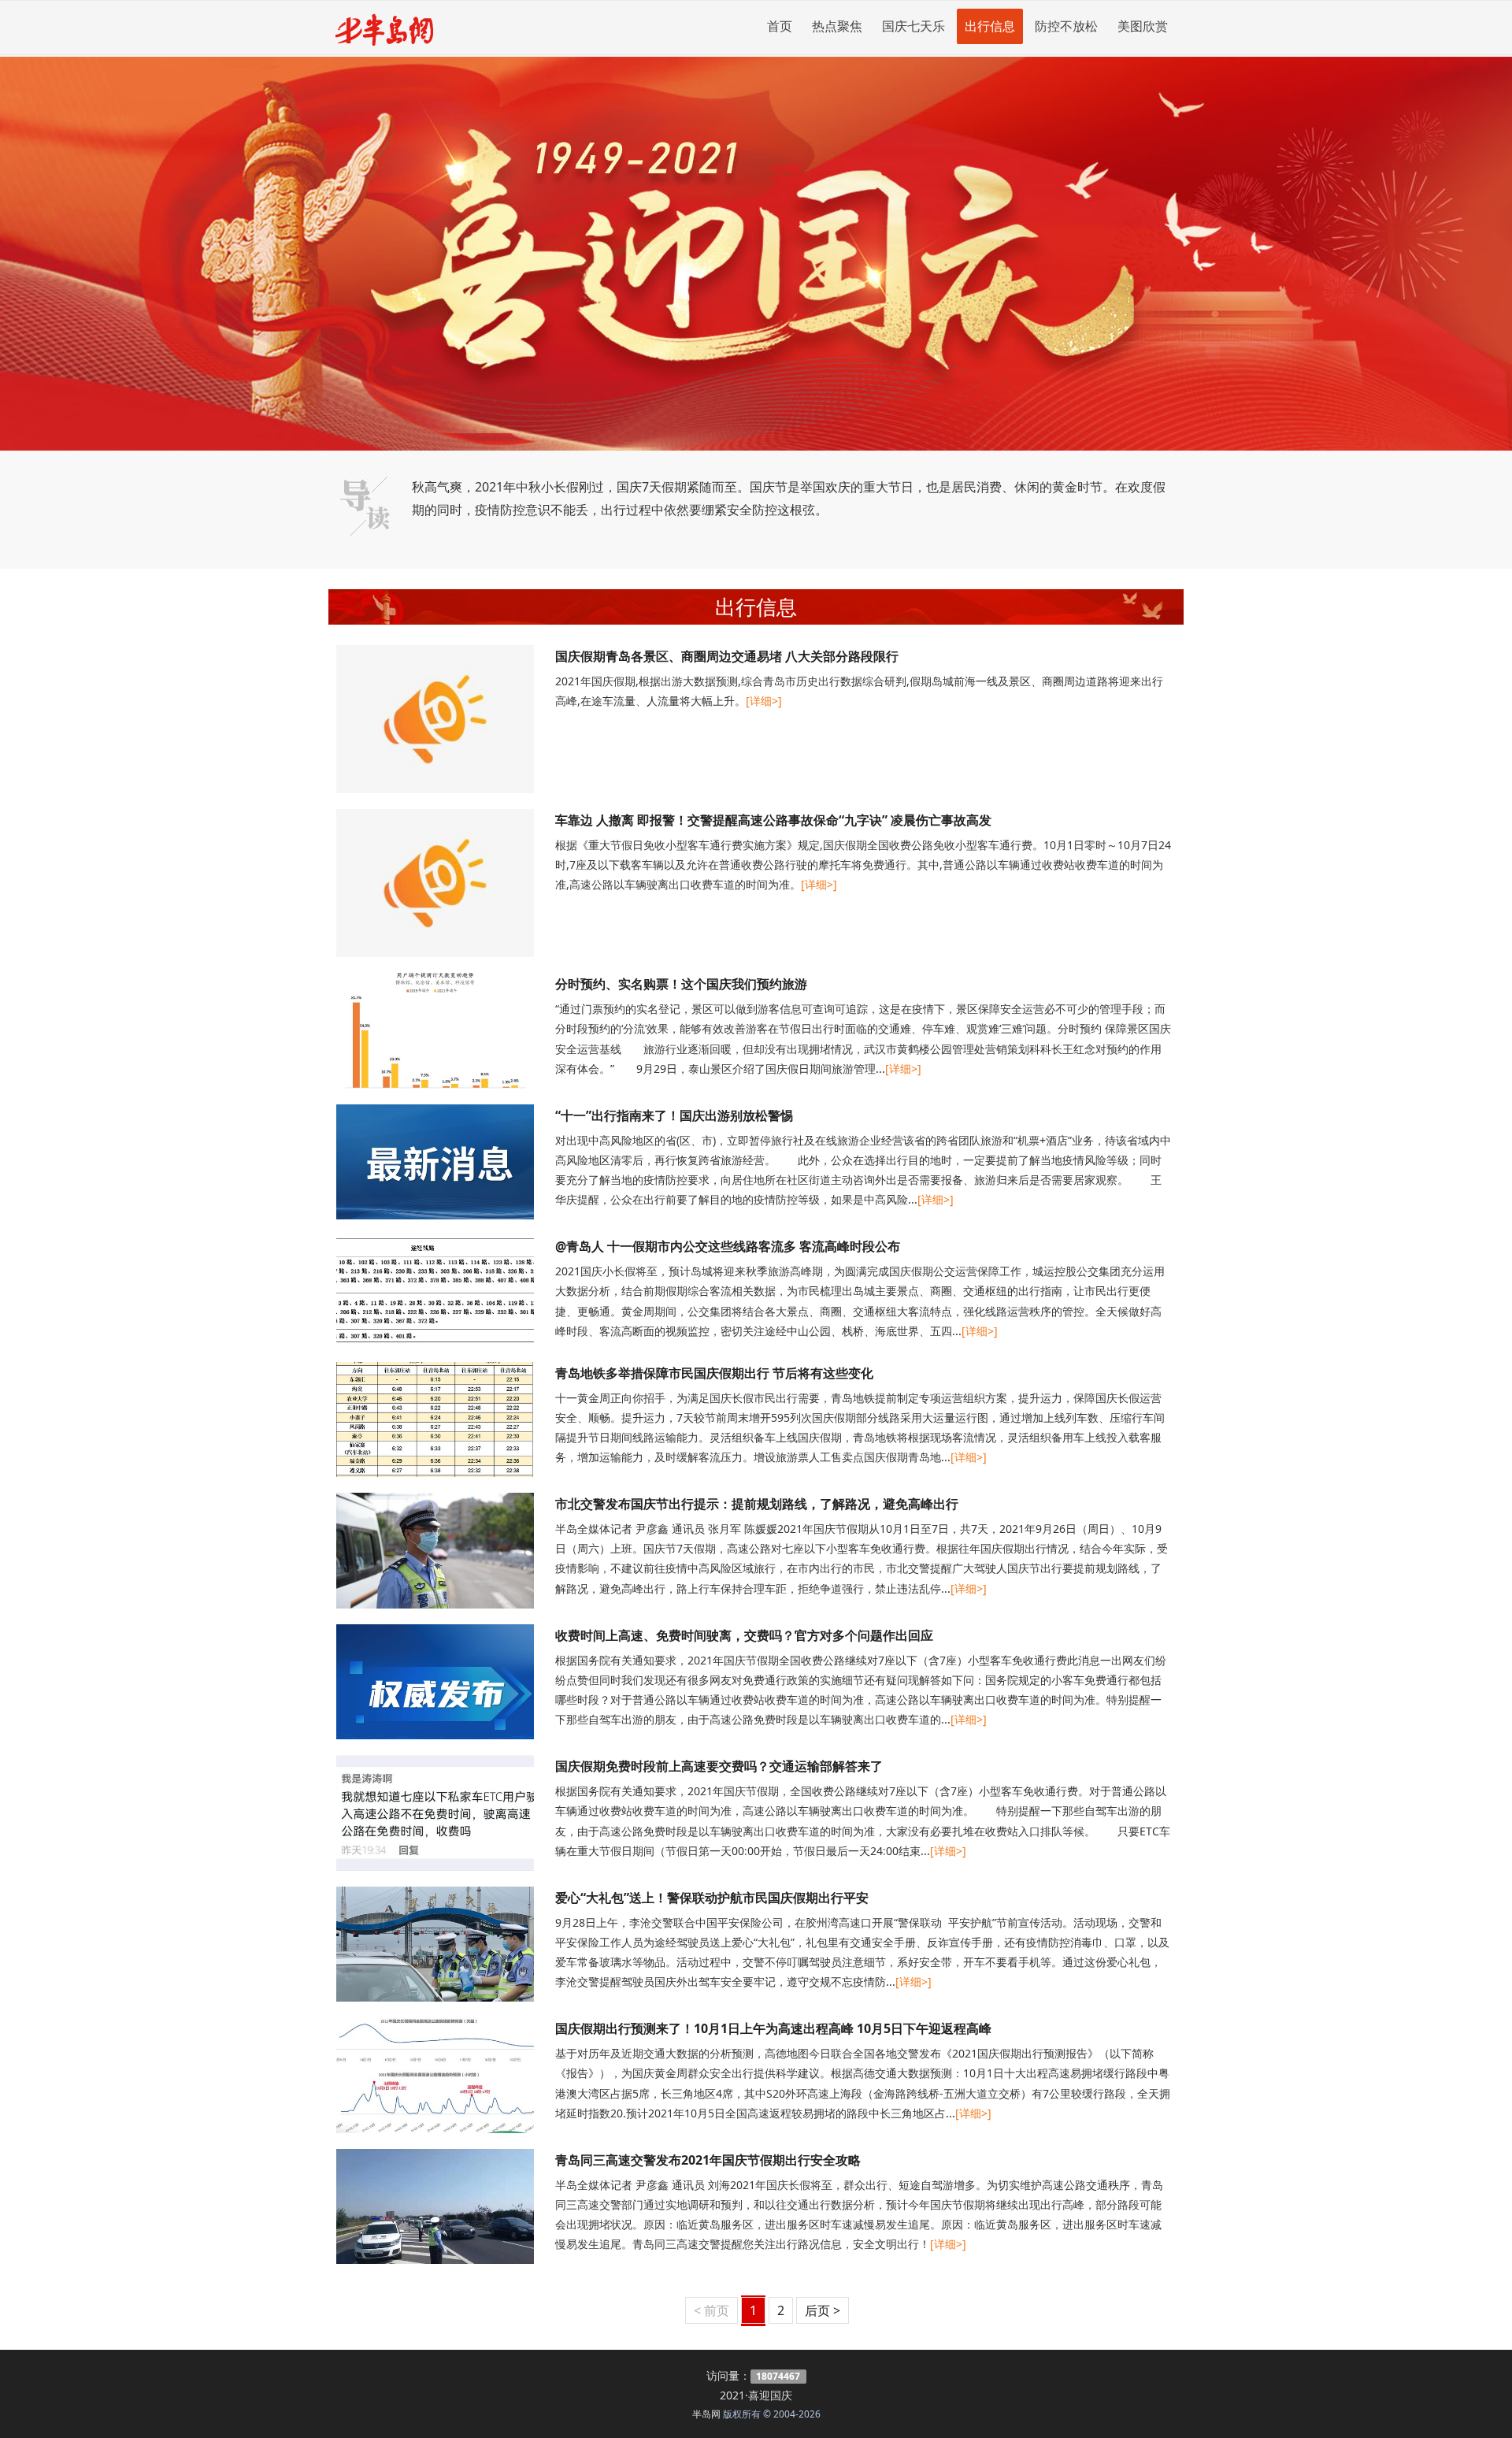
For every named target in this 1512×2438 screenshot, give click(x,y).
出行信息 (990, 26)
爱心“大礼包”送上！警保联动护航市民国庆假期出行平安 (712, 1898)
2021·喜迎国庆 (756, 2395)
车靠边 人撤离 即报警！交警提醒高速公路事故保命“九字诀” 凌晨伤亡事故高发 (773, 820)
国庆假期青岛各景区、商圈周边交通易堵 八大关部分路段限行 (727, 656)
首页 (780, 26)
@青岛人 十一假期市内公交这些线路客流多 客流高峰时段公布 (728, 1246)
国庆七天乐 (913, 26)
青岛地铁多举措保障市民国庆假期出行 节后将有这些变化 (714, 1373)
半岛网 (706, 2414)
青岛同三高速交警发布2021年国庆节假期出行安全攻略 (708, 2160)
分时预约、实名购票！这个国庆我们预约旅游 (681, 984)
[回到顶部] (1492, 2418)
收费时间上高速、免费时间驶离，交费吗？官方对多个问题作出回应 (744, 1635)
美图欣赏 (1143, 26)
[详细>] (764, 701)
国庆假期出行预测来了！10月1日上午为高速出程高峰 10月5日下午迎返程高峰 (773, 2028)
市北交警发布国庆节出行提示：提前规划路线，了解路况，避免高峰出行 (757, 1504)
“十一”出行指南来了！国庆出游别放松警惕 (674, 1115)
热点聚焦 (837, 26)
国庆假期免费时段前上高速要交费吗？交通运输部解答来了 (719, 1766)
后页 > (823, 2310)
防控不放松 (1066, 26)
